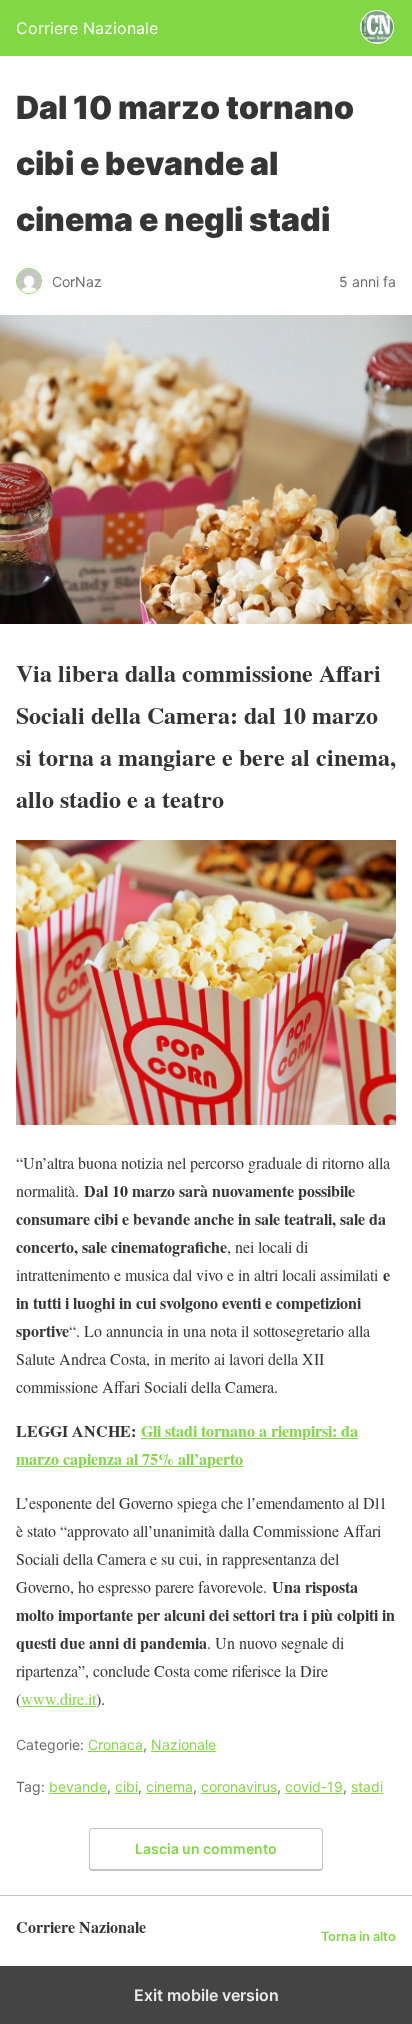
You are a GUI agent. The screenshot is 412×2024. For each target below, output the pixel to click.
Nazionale (183, 1744)
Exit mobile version (206, 1995)
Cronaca (115, 1744)
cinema (169, 1786)
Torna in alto (358, 1936)
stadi (367, 1786)
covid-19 (314, 1786)
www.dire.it (58, 1698)
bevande (78, 1786)
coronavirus (239, 1786)
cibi (126, 1786)
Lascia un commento (206, 1848)
